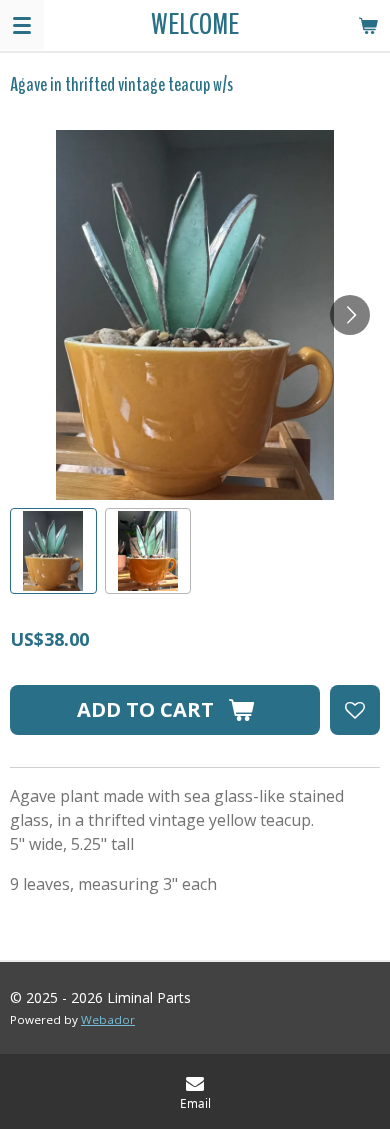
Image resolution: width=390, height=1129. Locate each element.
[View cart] (368, 25)
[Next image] (350, 315)
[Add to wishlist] (355, 710)
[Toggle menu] (22, 25)
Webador (108, 1019)
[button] (53, 551)
